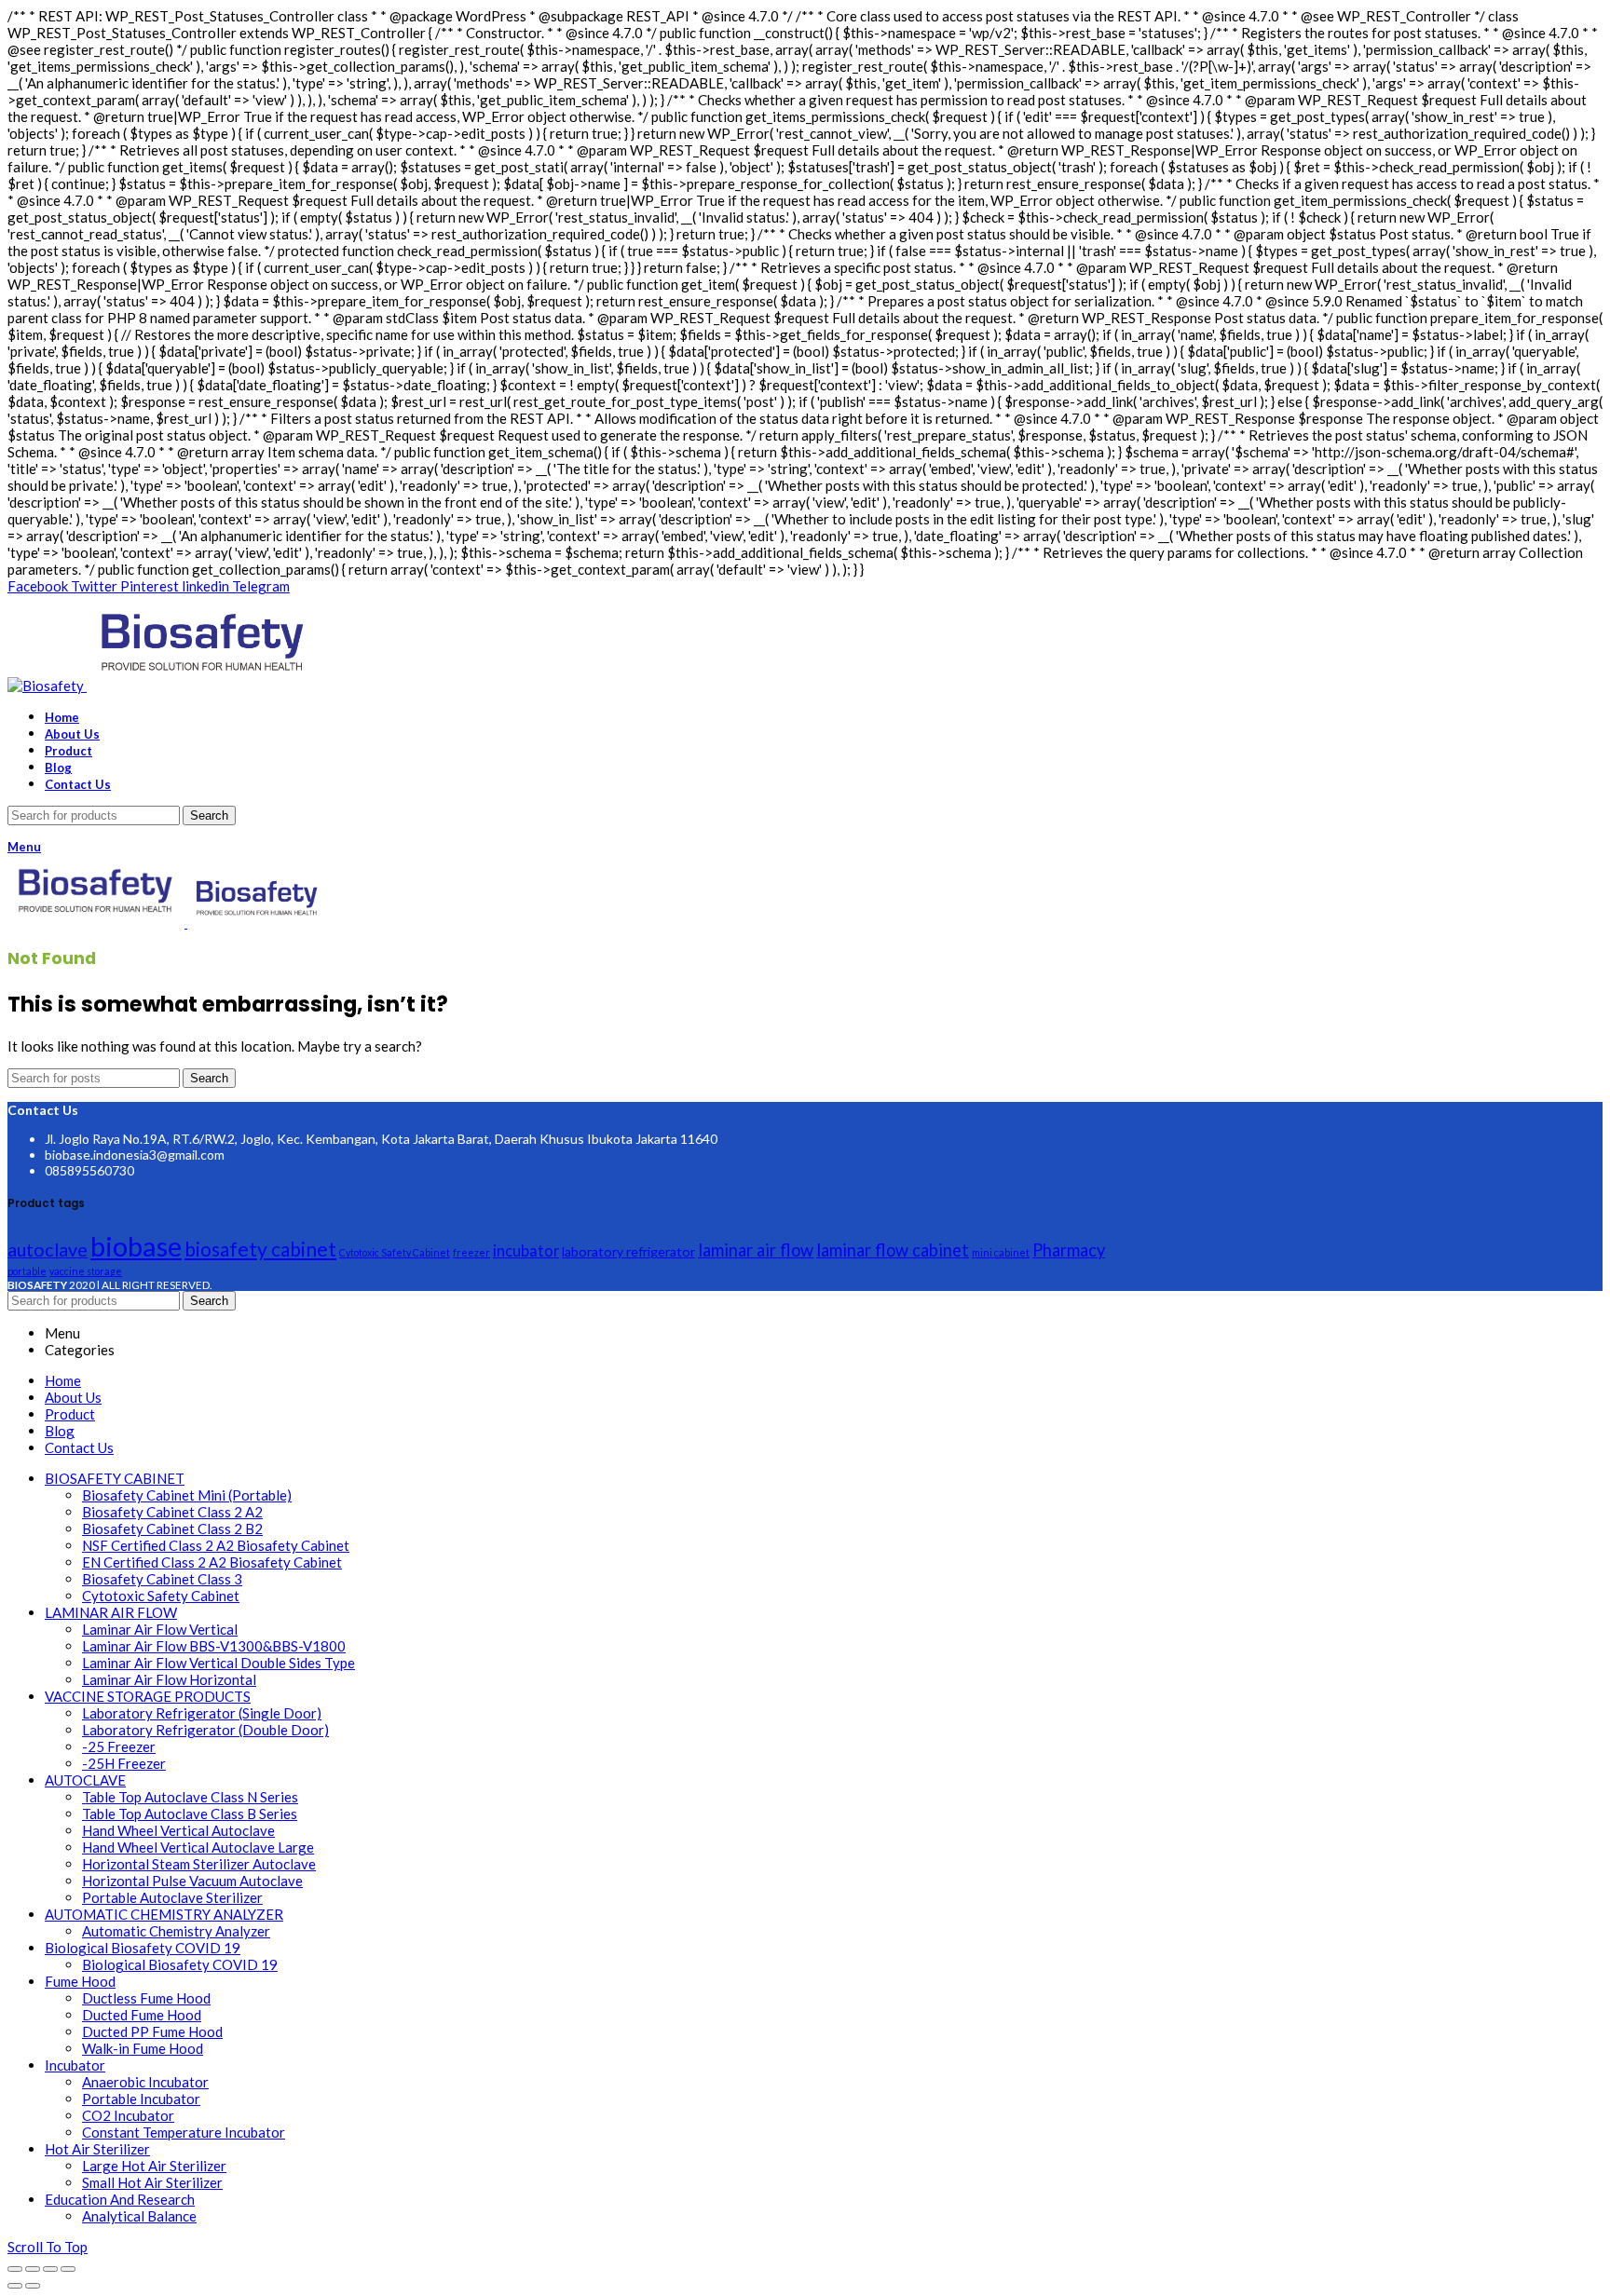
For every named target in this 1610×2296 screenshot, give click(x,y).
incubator (526, 1250)
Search (209, 815)
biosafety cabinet (260, 1249)
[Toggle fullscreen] (50, 2269)
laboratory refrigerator (628, 1251)
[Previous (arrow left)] (15, 2286)
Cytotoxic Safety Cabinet (395, 1252)
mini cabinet (1001, 1252)
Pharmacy (1069, 1250)
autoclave (48, 1249)
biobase (136, 1246)
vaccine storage (86, 1271)
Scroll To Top (48, 2247)
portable (27, 1271)
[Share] (33, 2269)
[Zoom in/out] (68, 2269)
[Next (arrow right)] (33, 2286)
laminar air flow (756, 1250)
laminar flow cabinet (893, 1250)
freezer (471, 1252)
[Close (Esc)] (15, 2269)
